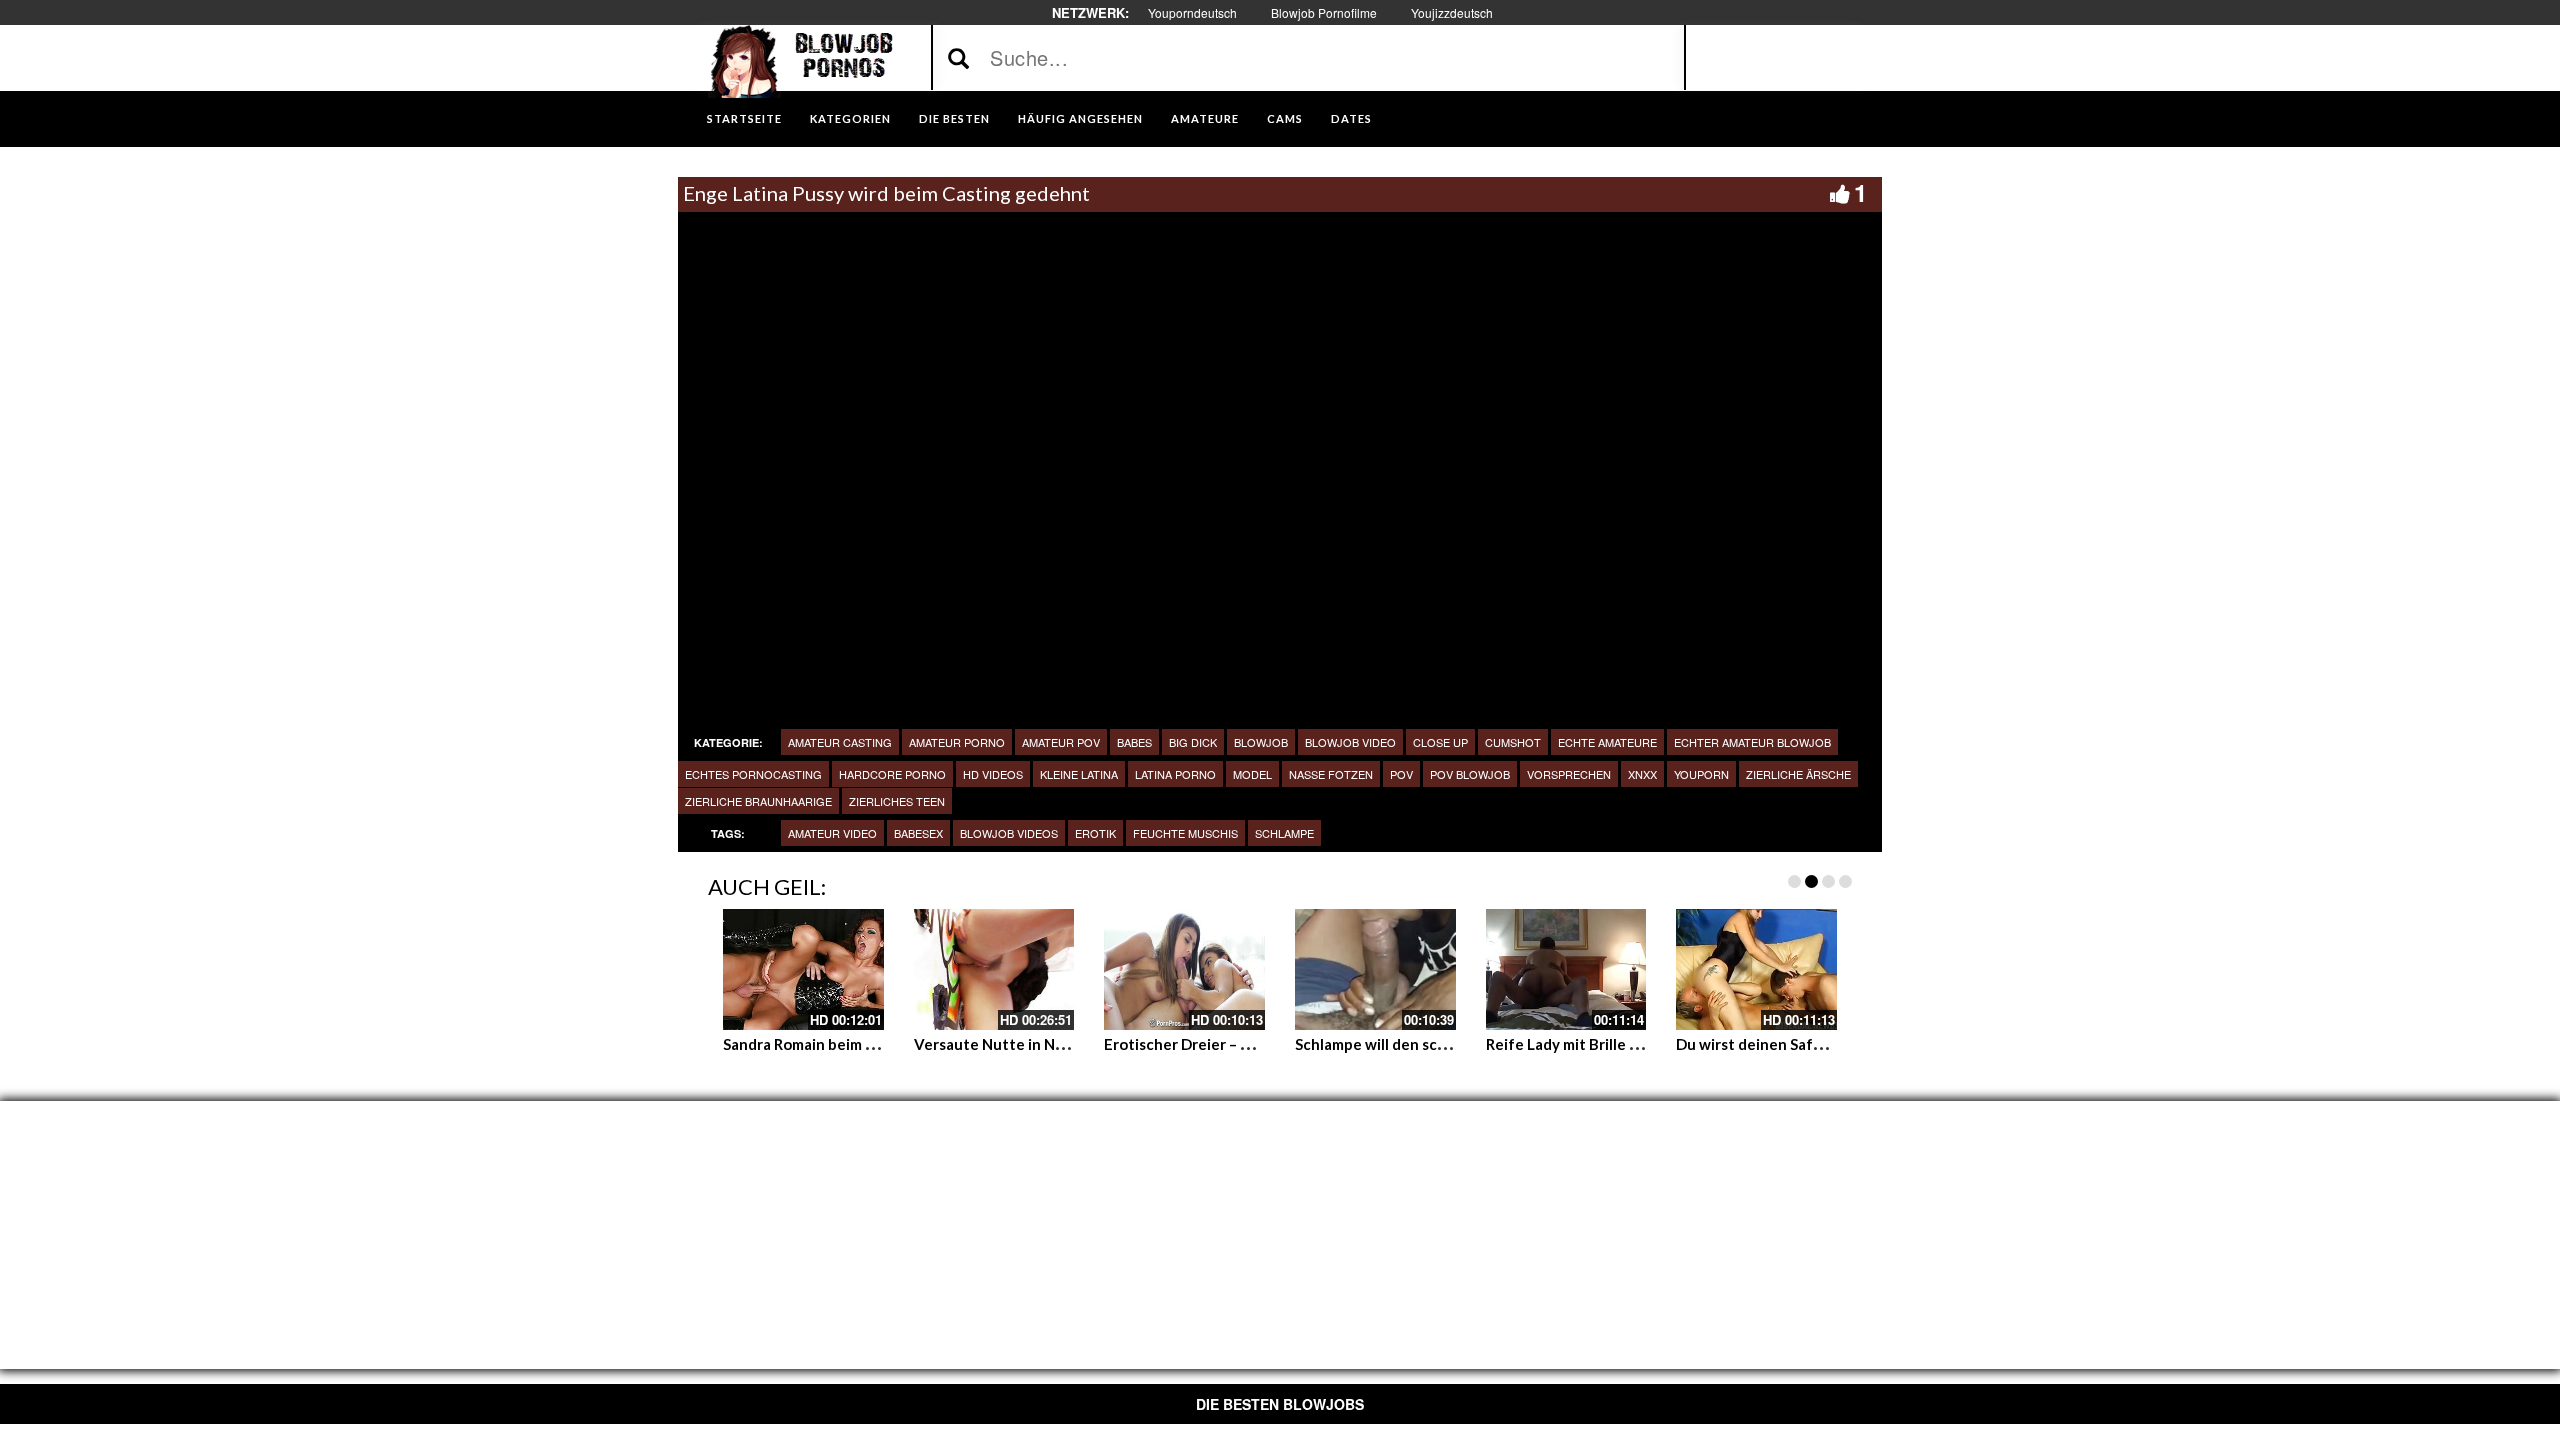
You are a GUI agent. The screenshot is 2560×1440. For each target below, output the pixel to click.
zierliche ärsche (1798, 774)
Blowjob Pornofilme (1324, 12)
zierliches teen (897, 801)
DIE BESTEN (954, 118)
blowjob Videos (1009, 833)
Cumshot (1513, 742)
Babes (1134, 742)
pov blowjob (1470, 774)
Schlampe (1284, 833)
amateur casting (840, 742)
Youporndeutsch (1192, 12)
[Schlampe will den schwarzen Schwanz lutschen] (1375, 969)
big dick (1193, 742)
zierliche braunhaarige (758, 801)
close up (1440, 742)
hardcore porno (892, 774)
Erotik (1095, 833)
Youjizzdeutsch (1452, 12)
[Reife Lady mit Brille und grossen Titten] (1566, 969)
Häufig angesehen (1080, 118)
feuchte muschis (1185, 833)
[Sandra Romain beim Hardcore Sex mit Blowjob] (803, 969)
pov (1401, 774)
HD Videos (993, 774)
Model (1252, 774)
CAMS (1285, 118)
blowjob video (1350, 742)
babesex (918, 833)
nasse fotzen (1331, 774)
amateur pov (1061, 742)
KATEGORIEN (850, 118)
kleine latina (1079, 774)
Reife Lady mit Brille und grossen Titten (1625, 1044)
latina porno (1175, 774)
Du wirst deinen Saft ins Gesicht (1789, 1044)
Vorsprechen (1569, 774)
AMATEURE (1205, 118)
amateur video (832, 833)
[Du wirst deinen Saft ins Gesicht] (1756, 969)
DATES (1351, 118)
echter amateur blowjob (1752, 742)
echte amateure (1607, 742)
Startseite (744, 118)
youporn (1701, 774)
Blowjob (1261, 742)
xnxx (1642, 774)
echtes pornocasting (753, 774)
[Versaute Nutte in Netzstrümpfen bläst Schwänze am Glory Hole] (994, 969)
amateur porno (957, 742)
